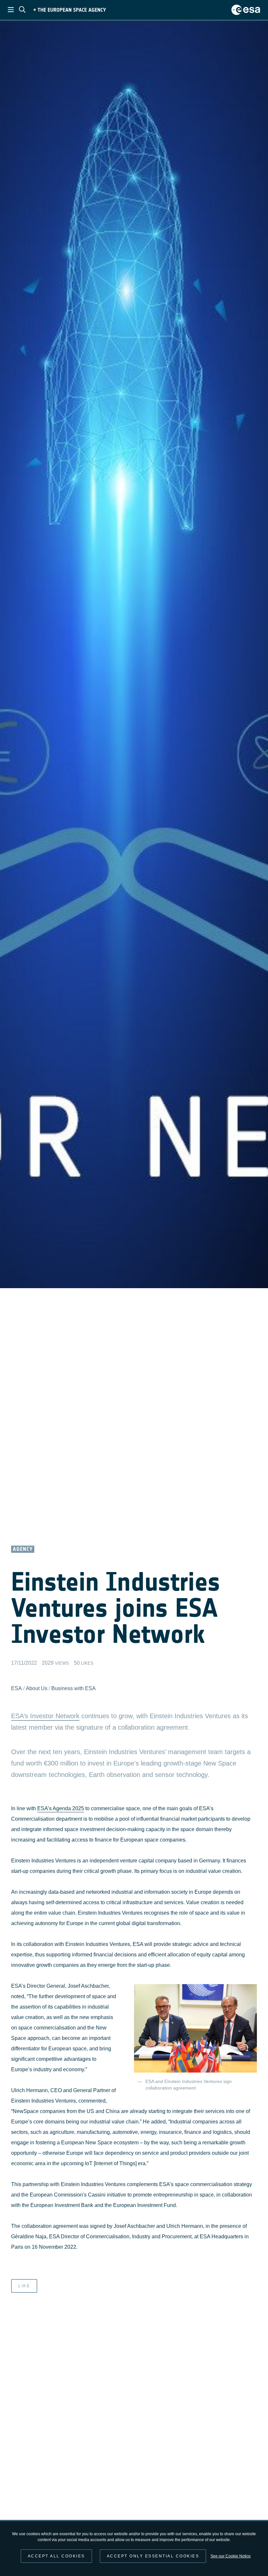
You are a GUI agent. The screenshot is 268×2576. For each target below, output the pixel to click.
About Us (37, 1688)
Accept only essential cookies (153, 2556)
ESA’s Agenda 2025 (61, 1808)
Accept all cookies (56, 2556)
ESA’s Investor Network (45, 1716)
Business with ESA (74, 1688)
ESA (17, 1688)
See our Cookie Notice (231, 2556)
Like (24, 2286)
